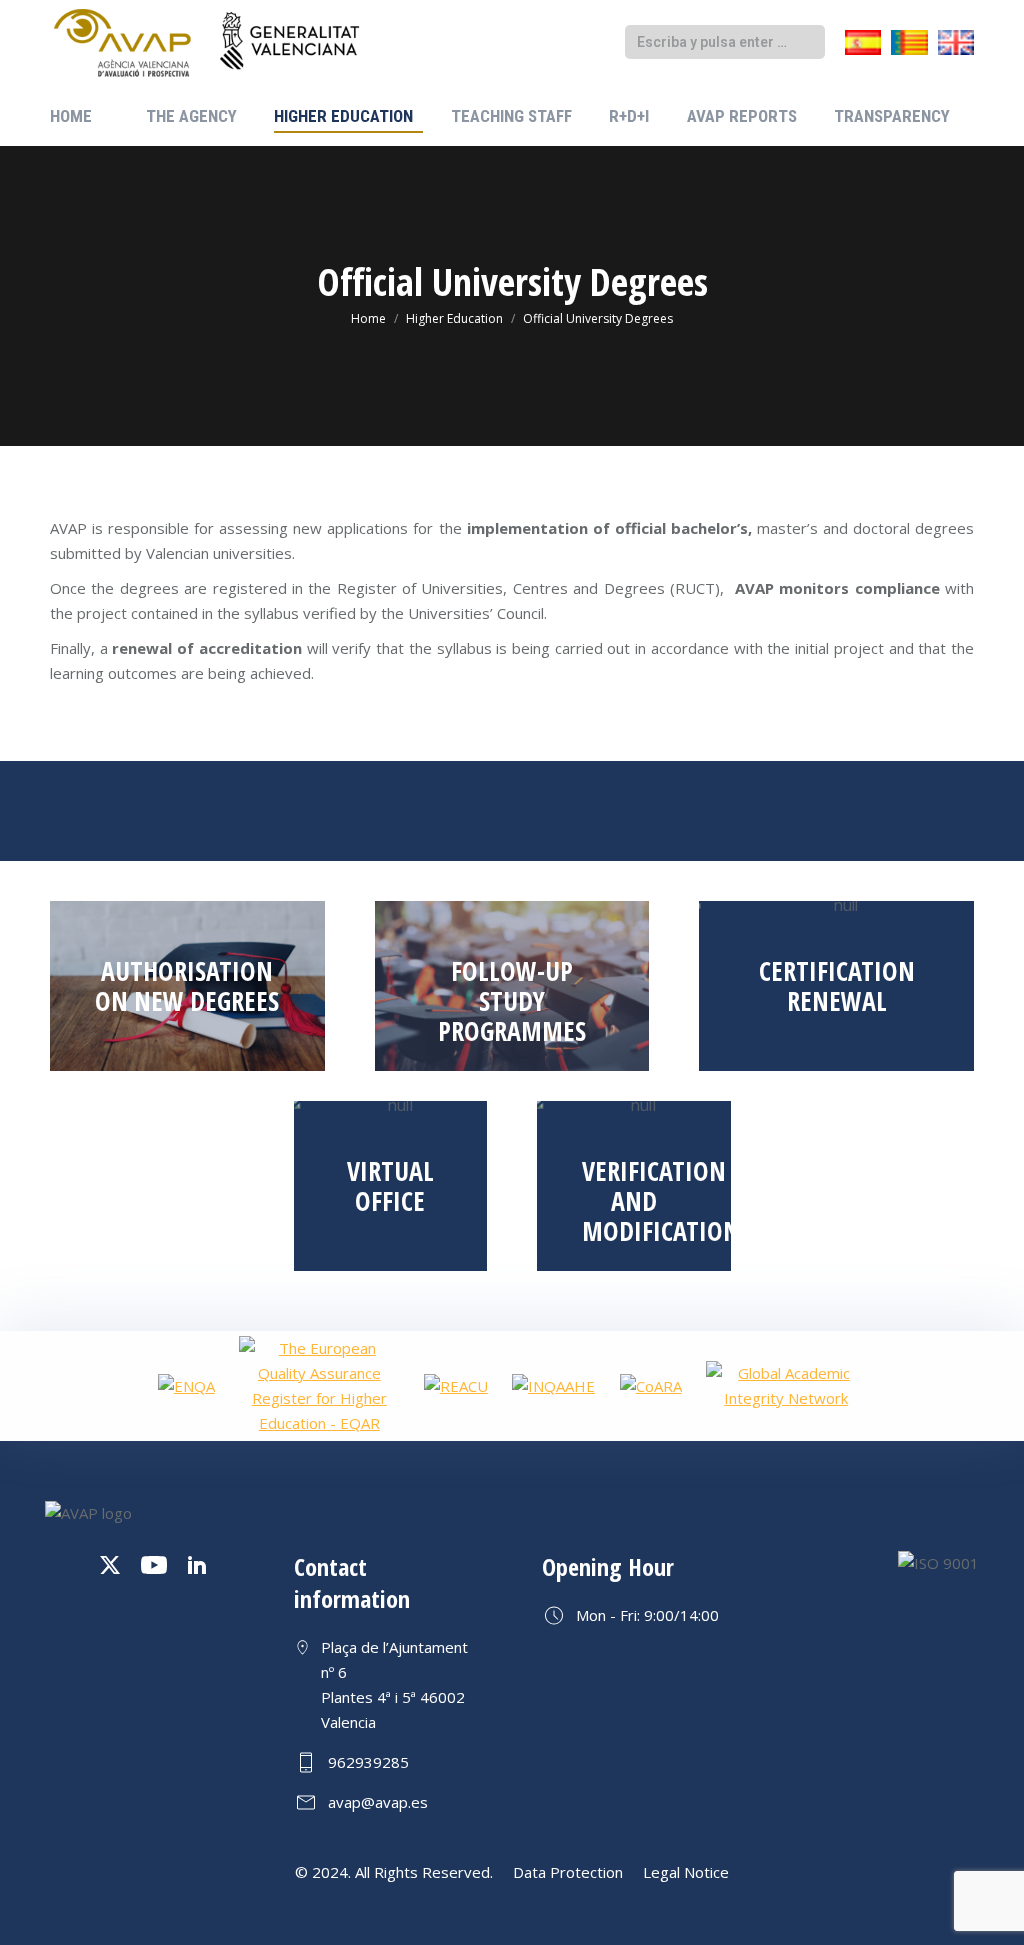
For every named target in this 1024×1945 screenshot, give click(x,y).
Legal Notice (686, 1872)
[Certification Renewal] (836, 986)
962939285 (368, 1762)
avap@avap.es (378, 1802)
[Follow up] (512, 986)
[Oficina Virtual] (391, 1186)
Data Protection (568, 1872)
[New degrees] (187, 986)
